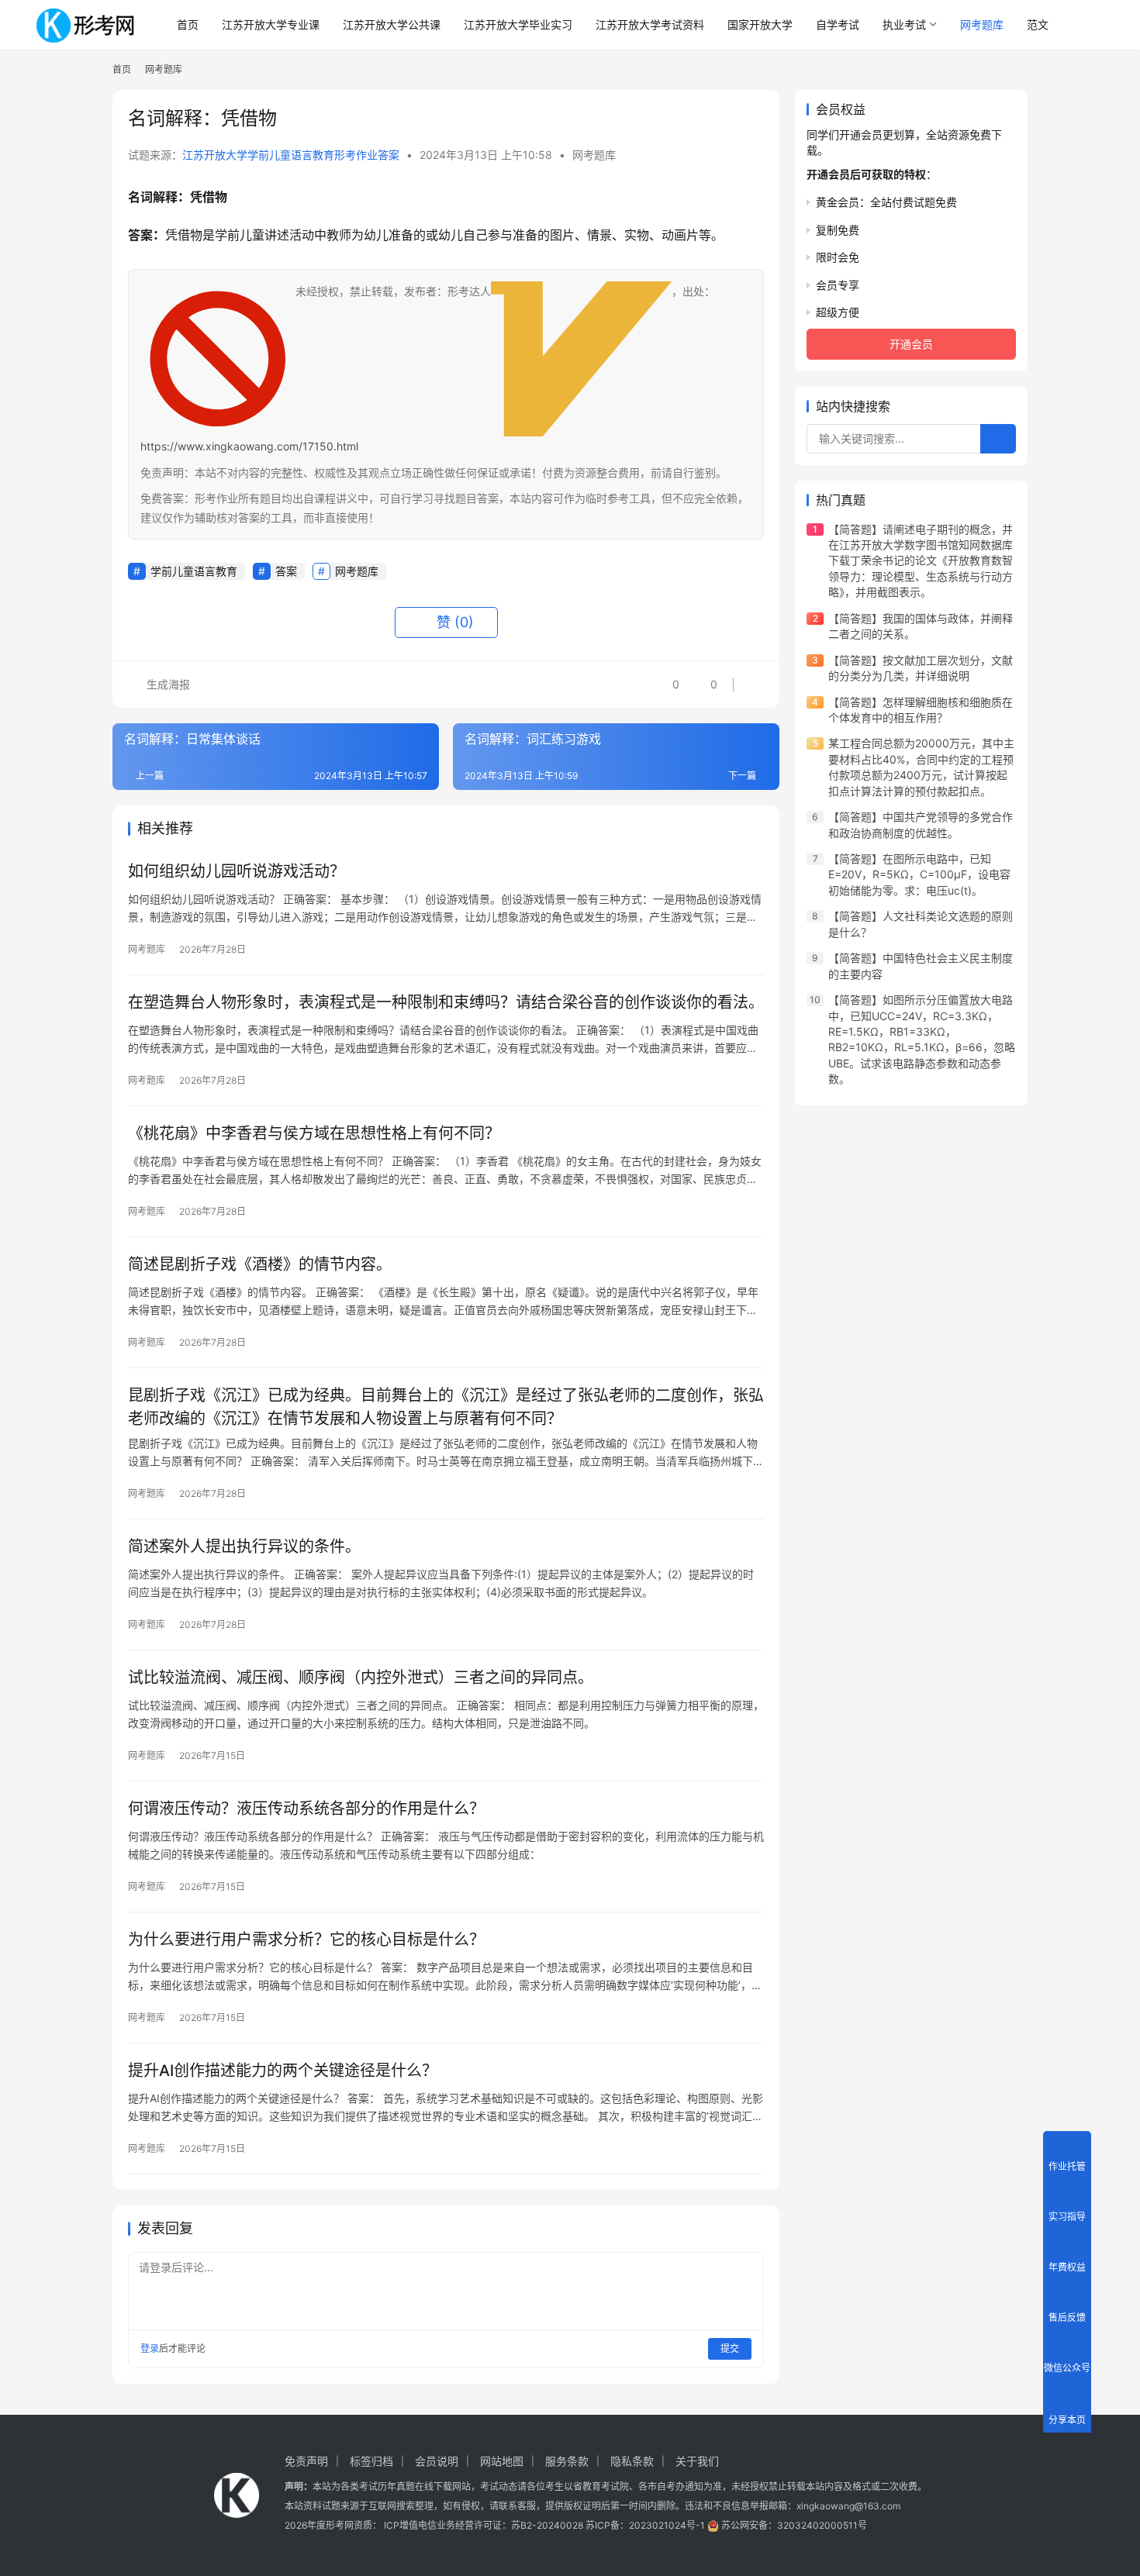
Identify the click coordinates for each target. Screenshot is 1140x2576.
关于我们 (697, 2461)
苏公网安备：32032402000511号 (794, 2525)
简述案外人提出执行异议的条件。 (244, 1547)
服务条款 (567, 2461)
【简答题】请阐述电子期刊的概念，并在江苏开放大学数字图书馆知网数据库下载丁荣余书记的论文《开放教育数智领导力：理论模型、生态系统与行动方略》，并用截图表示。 (921, 561)
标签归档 (371, 2461)
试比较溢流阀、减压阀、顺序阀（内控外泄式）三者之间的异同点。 (361, 1678)
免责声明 (306, 2461)
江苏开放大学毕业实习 (518, 24)
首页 (188, 24)
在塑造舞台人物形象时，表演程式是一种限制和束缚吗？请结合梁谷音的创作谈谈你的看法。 (446, 1002)
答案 (286, 571)
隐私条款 (632, 2461)
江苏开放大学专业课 (271, 24)
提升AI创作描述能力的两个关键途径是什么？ (283, 2071)
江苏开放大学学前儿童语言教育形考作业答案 (291, 155)
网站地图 (502, 2461)
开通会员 (911, 344)
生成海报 (167, 684)
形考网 (340, 2525)
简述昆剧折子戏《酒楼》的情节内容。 (260, 1264)
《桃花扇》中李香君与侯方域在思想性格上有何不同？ (314, 1133)
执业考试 (904, 24)
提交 (730, 2348)
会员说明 (437, 2461)
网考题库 (982, 24)
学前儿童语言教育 (194, 571)
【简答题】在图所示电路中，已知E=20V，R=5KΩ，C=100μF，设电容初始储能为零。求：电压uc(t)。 (919, 874)
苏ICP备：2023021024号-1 (645, 2525)
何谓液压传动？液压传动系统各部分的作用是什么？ (306, 1809)
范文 (1038, 24)
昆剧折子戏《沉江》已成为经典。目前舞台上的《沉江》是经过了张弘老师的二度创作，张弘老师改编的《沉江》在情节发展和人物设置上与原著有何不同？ (446, 1407)
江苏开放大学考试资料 (650, 24)
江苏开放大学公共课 (392, 24)
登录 (150, 2348)
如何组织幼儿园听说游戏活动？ (237, 871)
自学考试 (838, 24)
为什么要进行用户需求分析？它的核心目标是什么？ (306, 1940)
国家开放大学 (760, 24)
